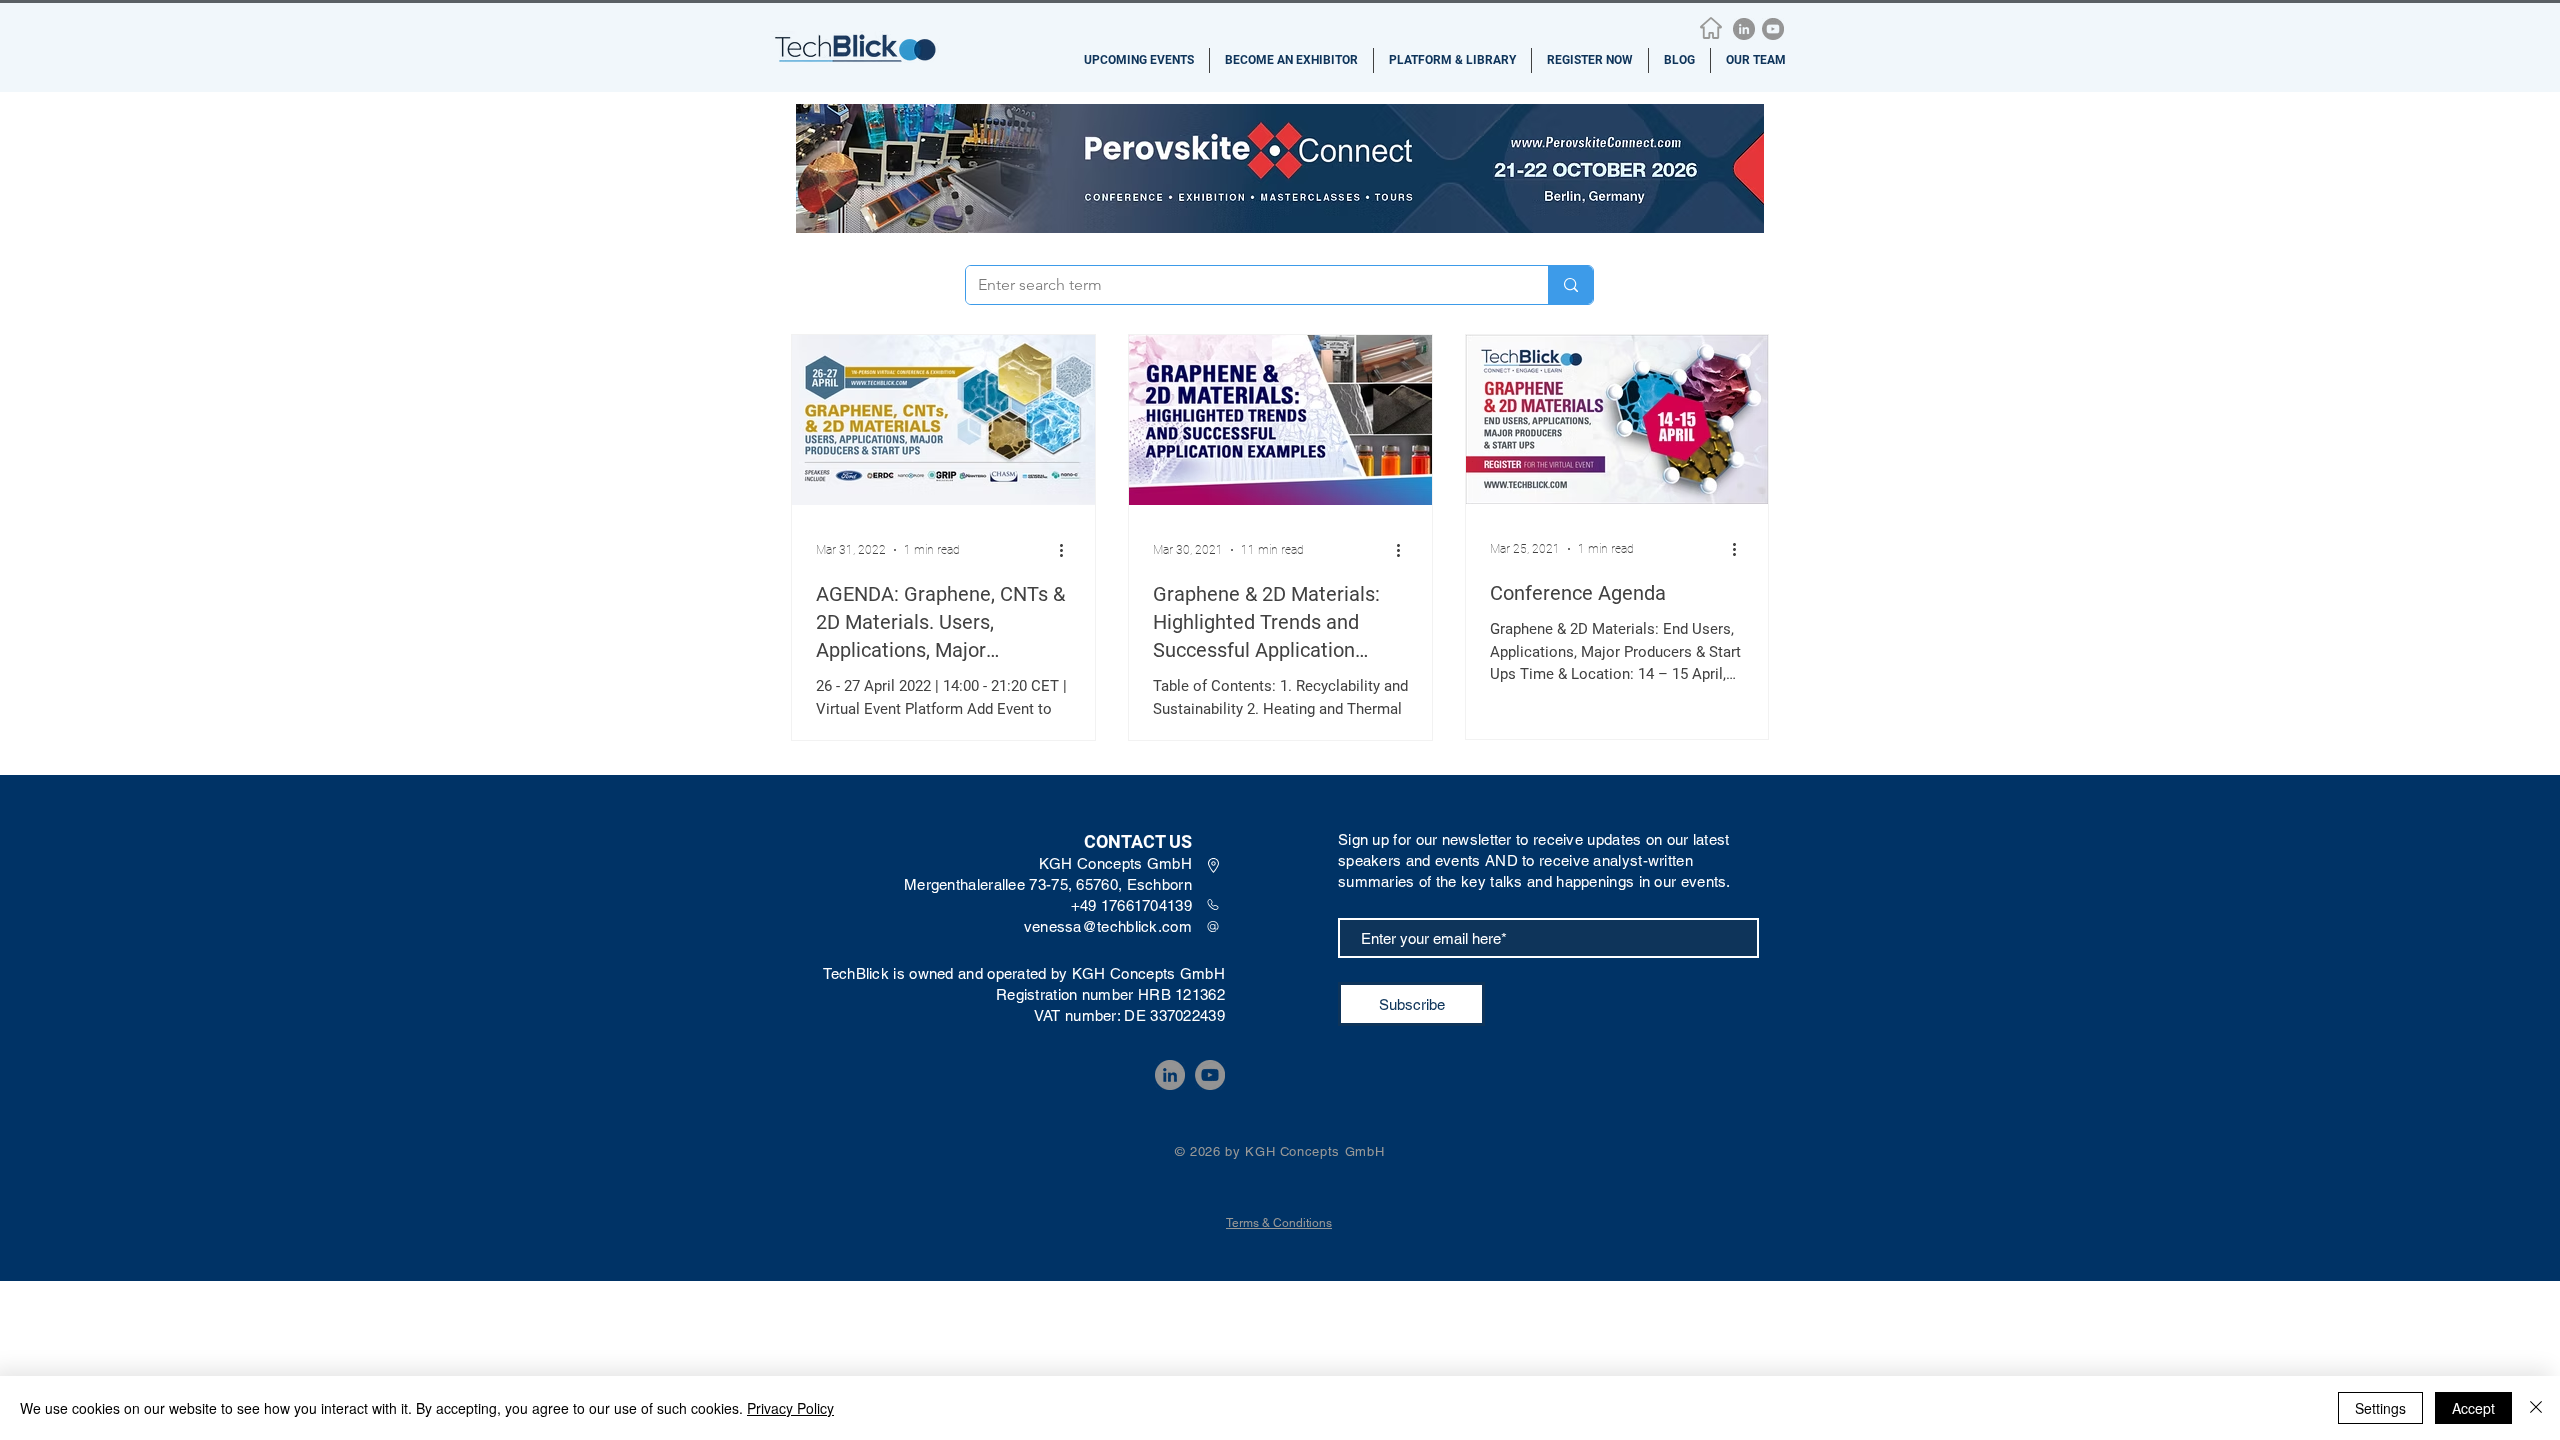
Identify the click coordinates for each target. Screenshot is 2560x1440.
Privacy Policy (790, 1408)
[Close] (2536, 1408)
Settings (2380, 1408)
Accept (2473, 1408)
